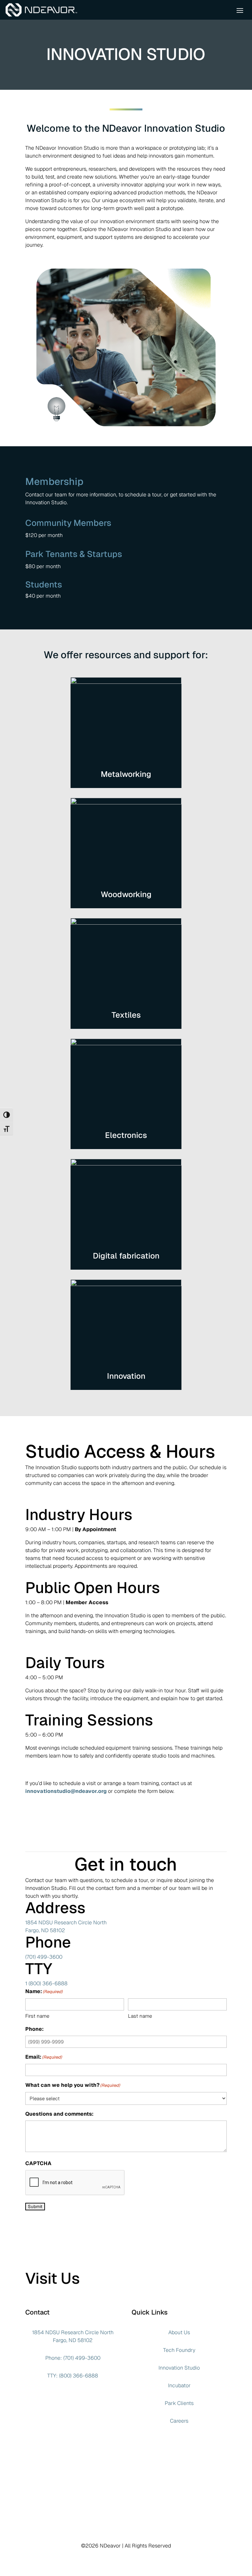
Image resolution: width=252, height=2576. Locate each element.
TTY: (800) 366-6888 (73, 2376)
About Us (179, 2332)
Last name (140, 2016)
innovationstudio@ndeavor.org (66, 1791)
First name (37, 2016)
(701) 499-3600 (44, 1957)
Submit (35, 2207)
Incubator (179, 2385)
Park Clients (179, 2403)
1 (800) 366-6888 (46, 1983)
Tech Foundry (179, 2350)
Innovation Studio (179, 2368)
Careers (179, 2421)
